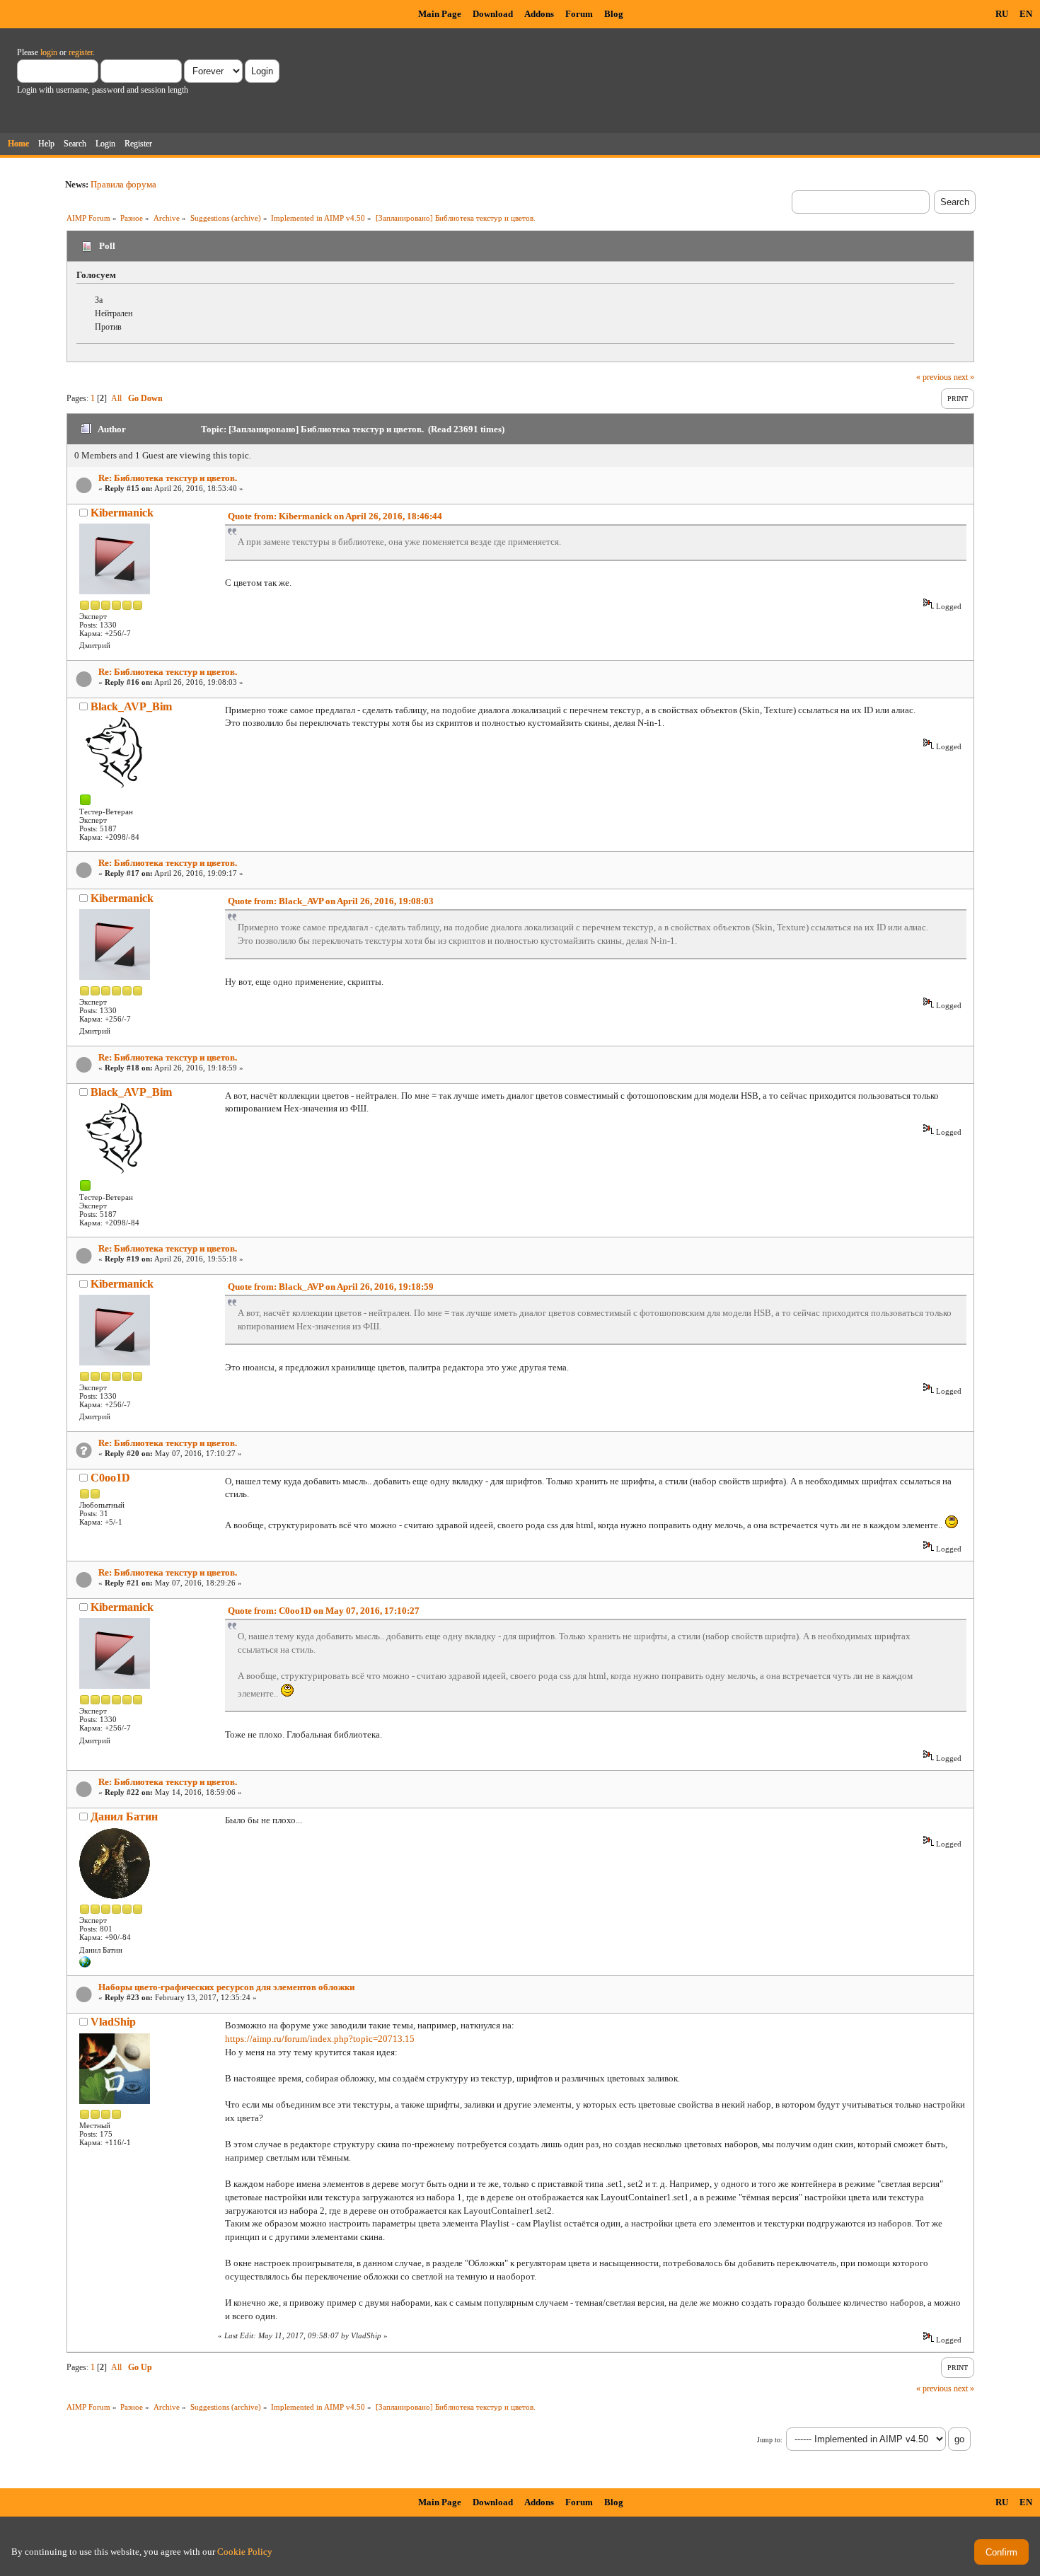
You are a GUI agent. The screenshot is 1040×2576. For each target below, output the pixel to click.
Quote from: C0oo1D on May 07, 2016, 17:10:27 (324, 1611)
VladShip (113, 2022)
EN (1026, 14)
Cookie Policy (245, 2552)
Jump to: (770, 2440)
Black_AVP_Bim (131, 706)
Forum (579, 14)
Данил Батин (124, 1817)
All (116, 398)
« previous (934, 377)
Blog (614, 14)
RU (1002, 14)
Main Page (440, 14)
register (81, 52)
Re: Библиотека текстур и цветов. (168, 478)
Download (493, 14)
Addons (539, 14)
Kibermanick (122, 513)
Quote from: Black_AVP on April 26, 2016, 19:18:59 (331, 1287)
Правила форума (123, 184)
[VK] (85, 1965)
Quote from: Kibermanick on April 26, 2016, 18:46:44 (335, 516)
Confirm (1001, 2552)
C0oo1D (110, 1478)
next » (964, 377)
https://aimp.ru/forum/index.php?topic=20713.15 (320, 2039)
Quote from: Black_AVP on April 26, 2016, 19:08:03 (331, 901)
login (49, 52)
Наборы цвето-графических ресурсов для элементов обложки (226, 1987)
